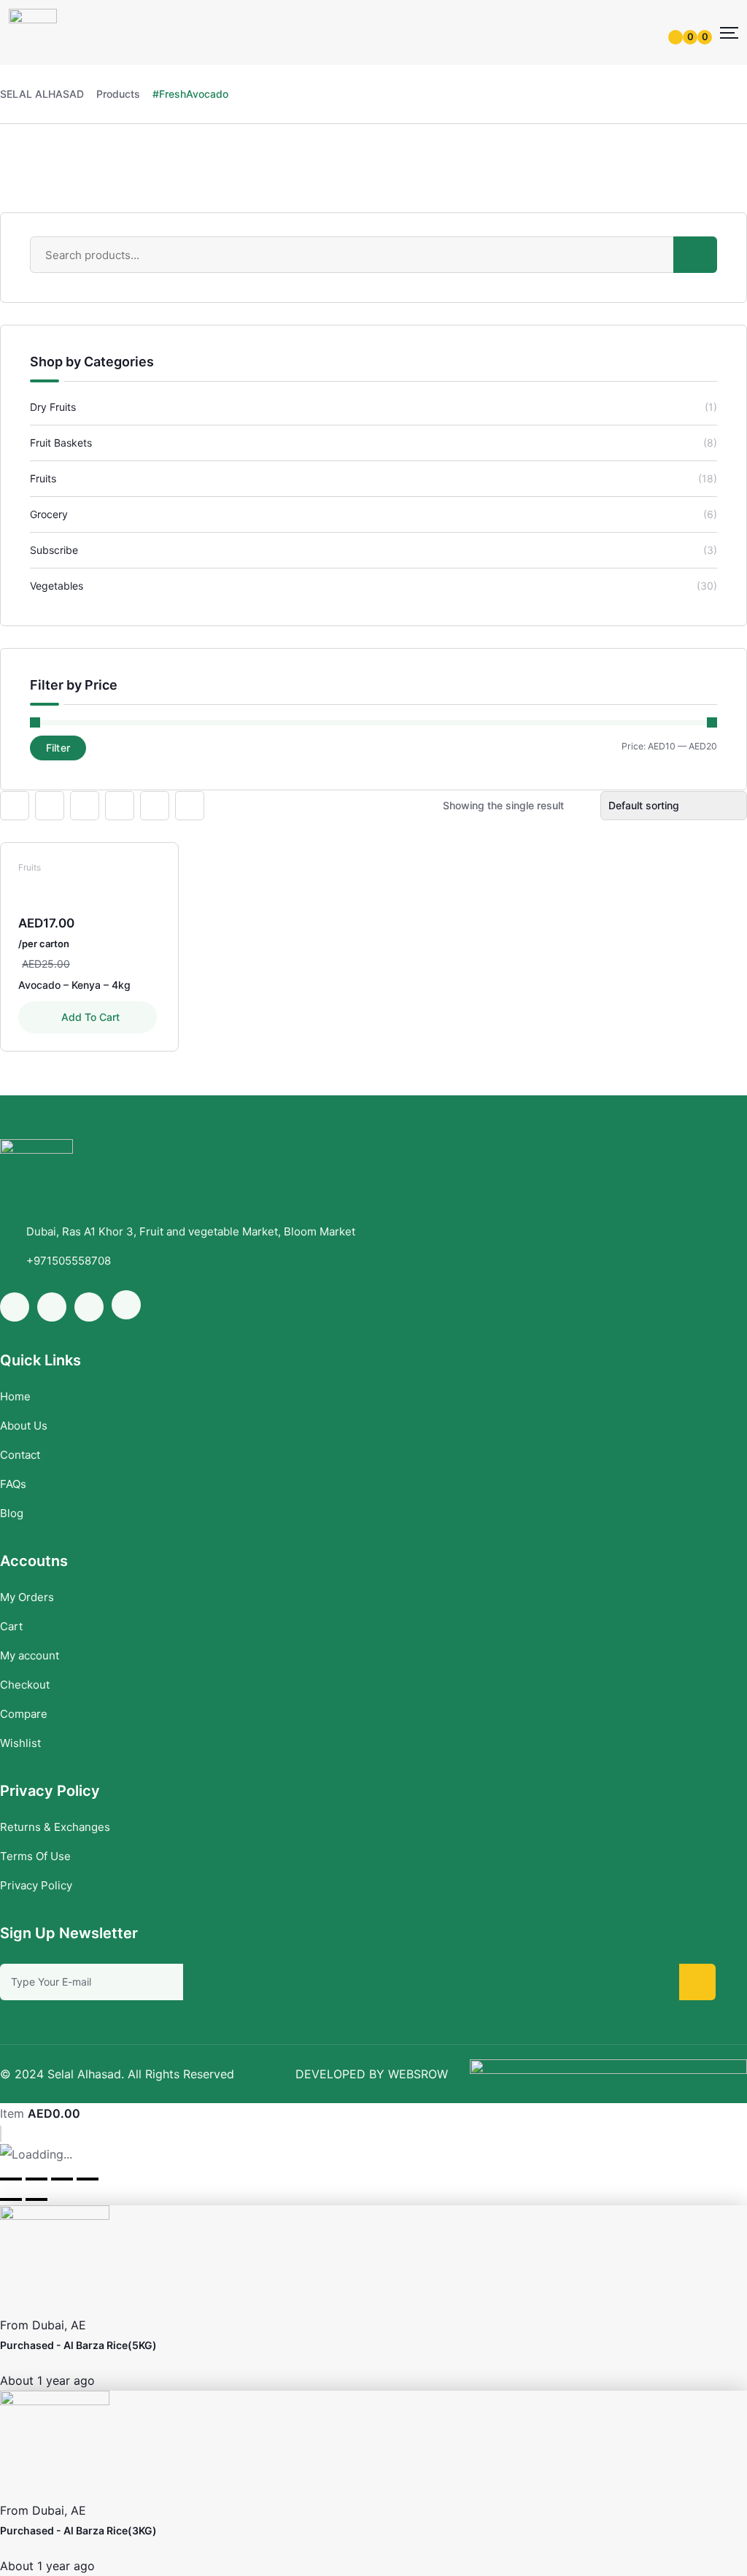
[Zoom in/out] (88, 2179)
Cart (11, 1626)
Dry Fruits (53, 407)
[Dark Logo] (33, 32)
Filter (58, 748)
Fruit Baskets (61, 443)
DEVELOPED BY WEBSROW (372, 2074)
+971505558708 (69, 1261)
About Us (24, 1426)
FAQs (13, 1484)
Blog (12, 1513)
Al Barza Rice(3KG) (110, 2530)
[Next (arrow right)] (36, 2199)
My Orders (27, 1597)
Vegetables (57, 586)
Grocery (49, 514)
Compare (24, 1714)
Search (695, 255)
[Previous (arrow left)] (11, 2199)
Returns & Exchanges (55, 1827)
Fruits (43, 478)
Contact (20, 1455)
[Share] (36, 2179)
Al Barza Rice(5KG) (110, 2345)
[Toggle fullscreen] (62, 2179)
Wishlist (20, 1743)
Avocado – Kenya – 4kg (74, 985)
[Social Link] (15, 1307)
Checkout (25, 1685)
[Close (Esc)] (11, 2179)
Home (15, 1396)
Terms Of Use (35, 1856)
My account (30, 1655)
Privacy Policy (36, 1885)
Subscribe (54, 550)
